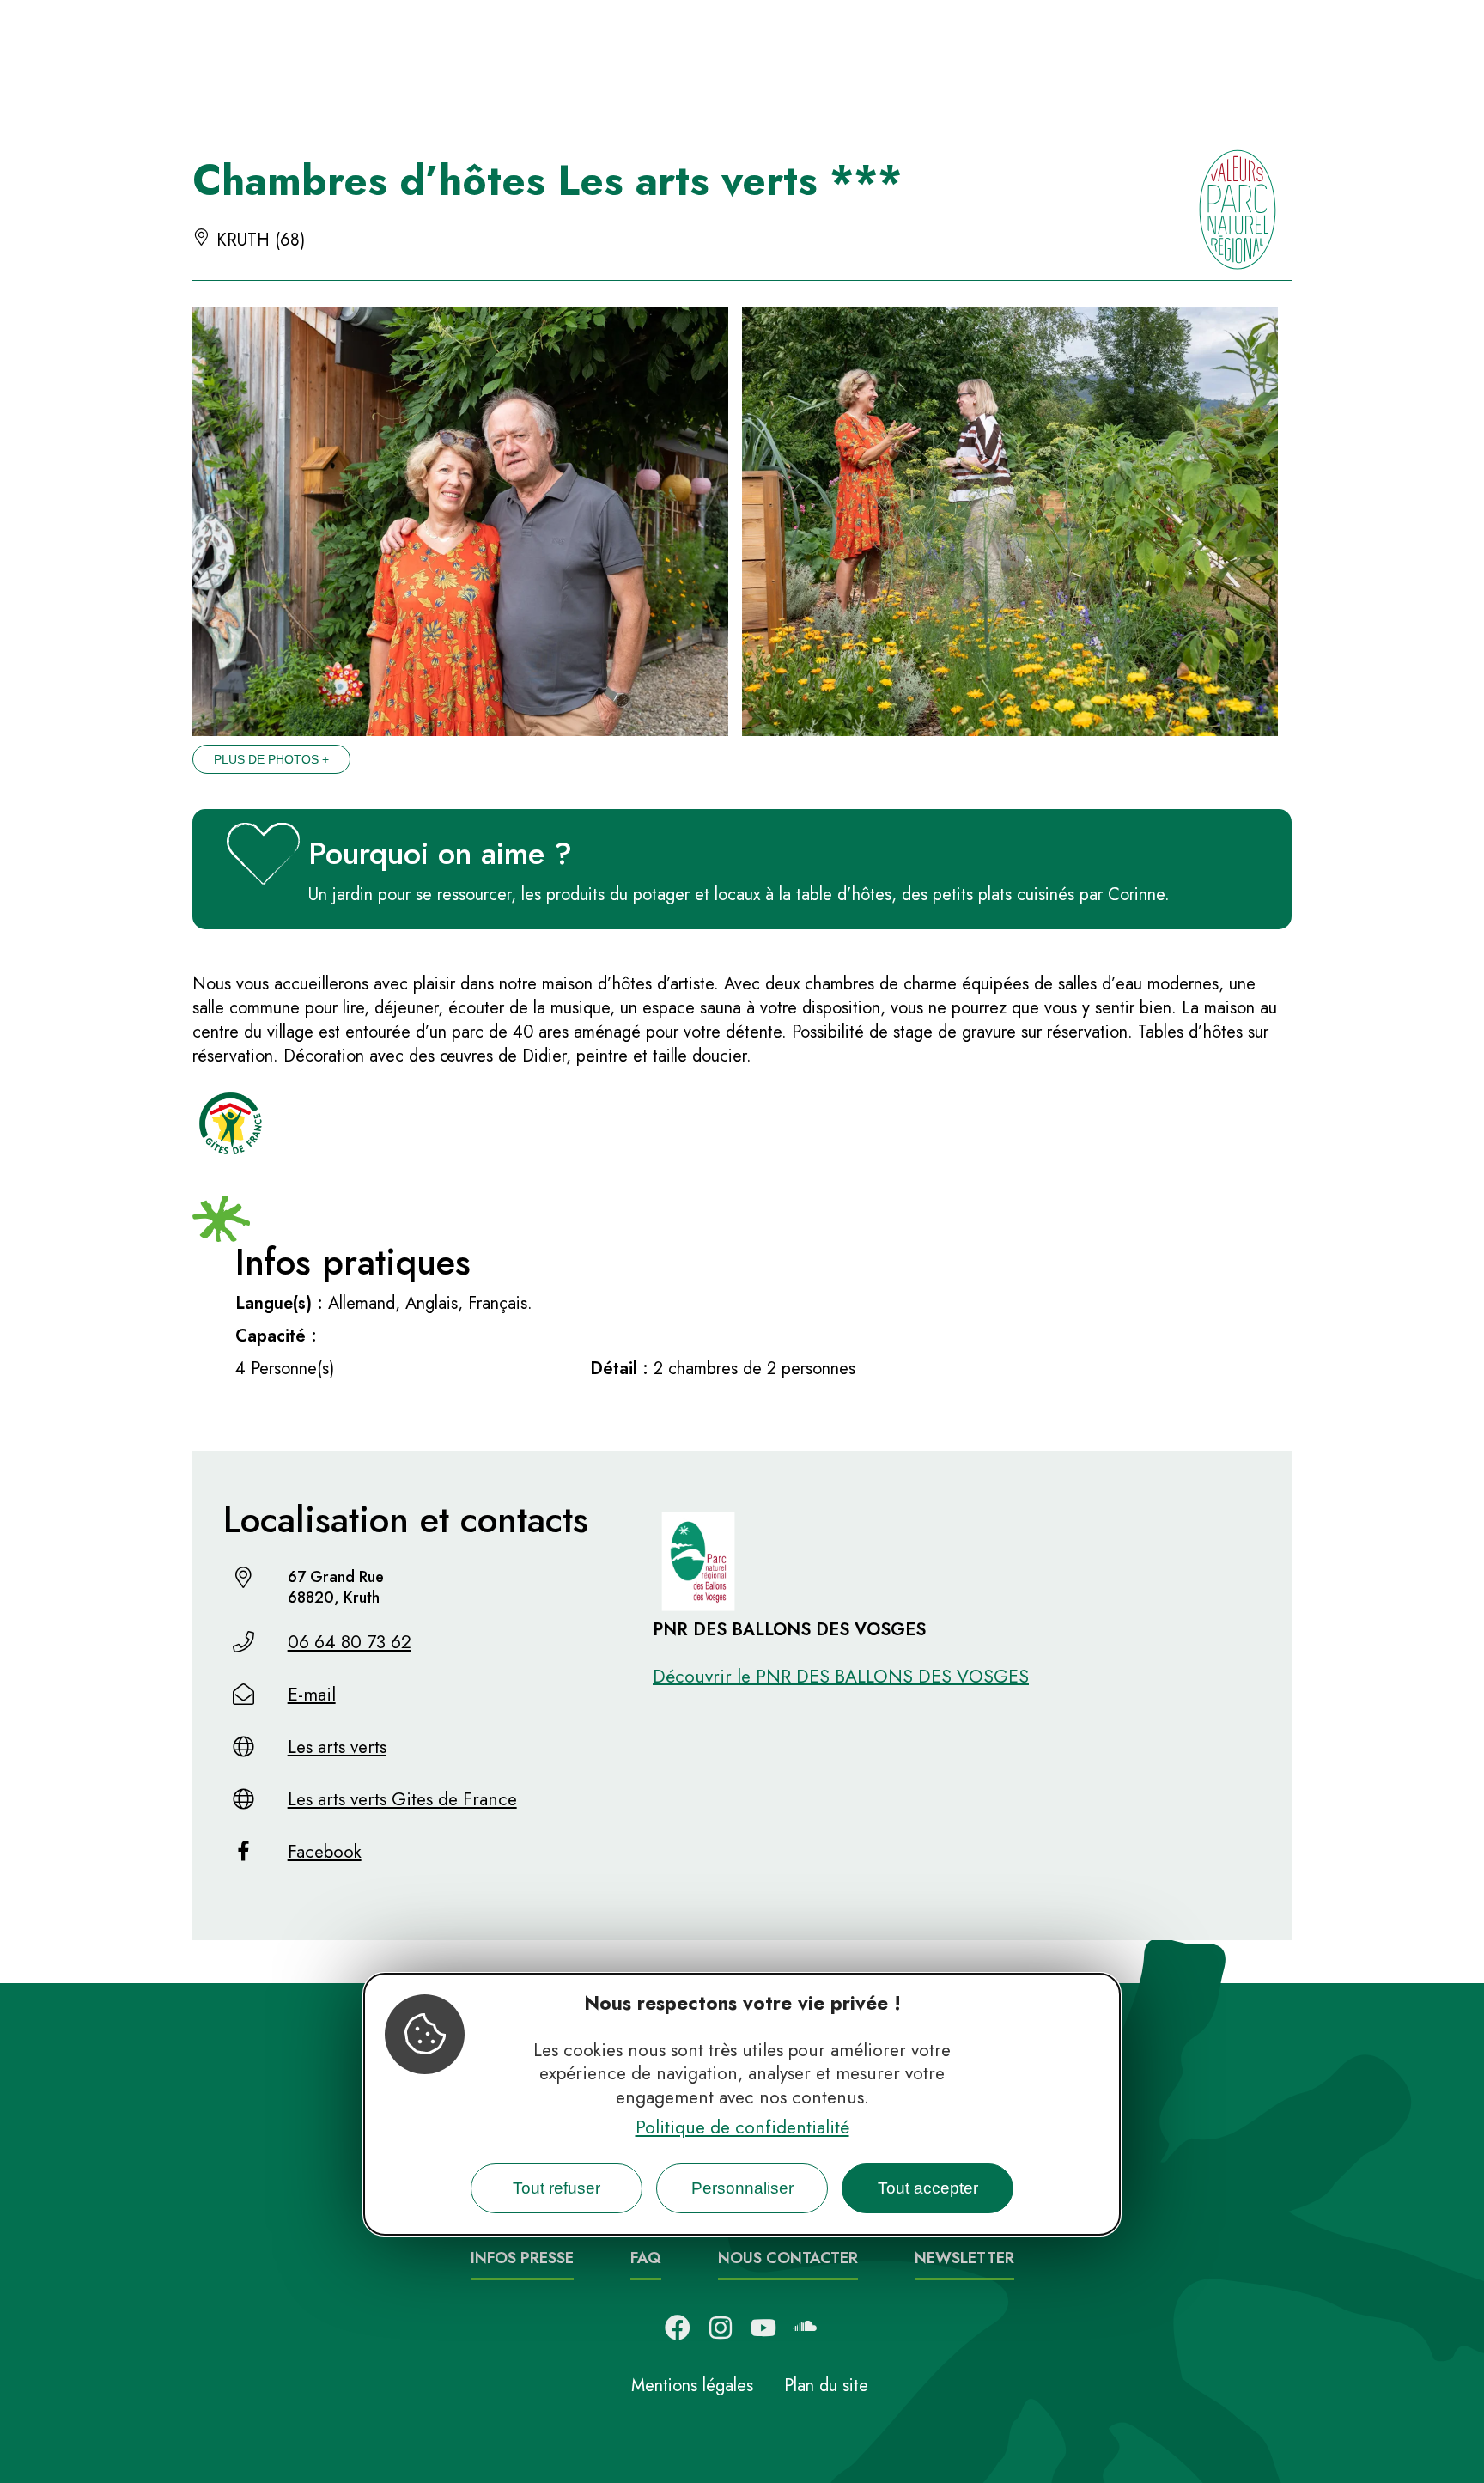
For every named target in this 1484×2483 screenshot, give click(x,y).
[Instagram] (721, 2328)
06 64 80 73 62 (350, 1642)
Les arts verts (337, 1747)
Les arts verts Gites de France (402, 1799)
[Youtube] (763, 2328)
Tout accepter (928, 2189)
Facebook (325, 1852)
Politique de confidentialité (742, 2128)
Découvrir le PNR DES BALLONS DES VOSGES (841, 1677)
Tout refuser (556, 2189)
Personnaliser (742, 2189)
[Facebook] (678, 2328)
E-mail (312, 1695)
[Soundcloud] (806, 2328)
